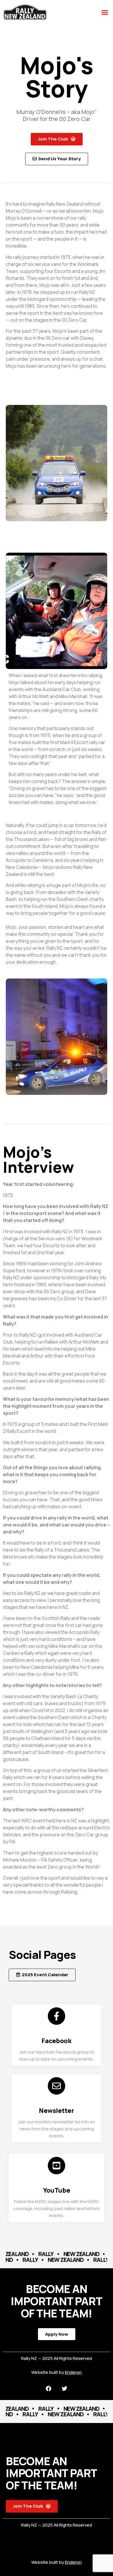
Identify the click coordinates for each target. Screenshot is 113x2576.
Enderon (73, 2372)
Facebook (57, 2041)
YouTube (57, 2190)
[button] (105, 13)
